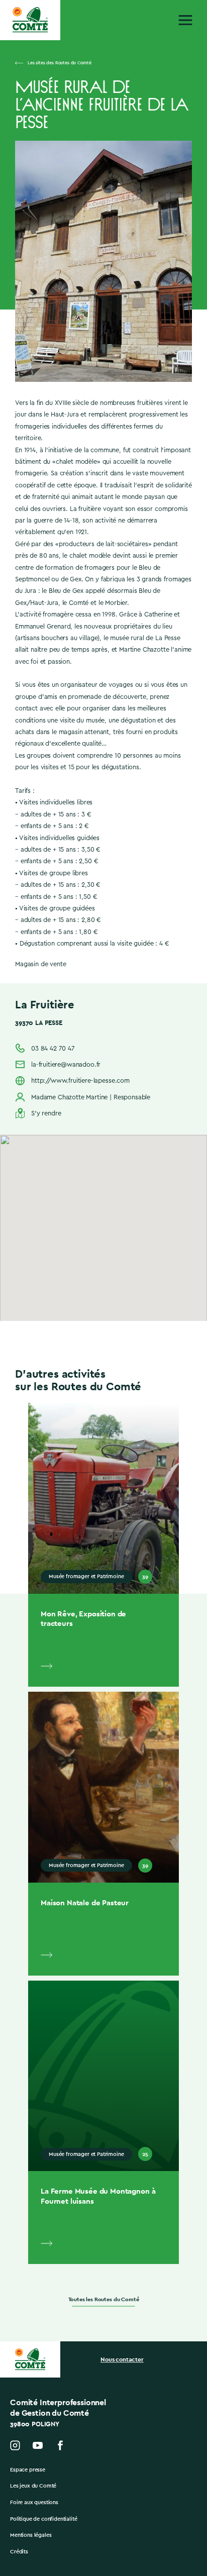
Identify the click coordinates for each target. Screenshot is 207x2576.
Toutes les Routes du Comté (104, 2299)
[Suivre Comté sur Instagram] (15, 2445)
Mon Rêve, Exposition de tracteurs (83, 1619)
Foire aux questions (34, 2502)
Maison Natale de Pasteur (85, 1902)
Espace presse (28, 2470)
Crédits (19, 2552)
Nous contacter (122, 2359)
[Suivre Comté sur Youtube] (38, 2445)
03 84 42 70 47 (53, 1048)
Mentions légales (31, 2535)
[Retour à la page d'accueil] (30, 20)
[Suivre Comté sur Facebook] (60, 2445)
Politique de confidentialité (44, 2519)
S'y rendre (46, 1113)
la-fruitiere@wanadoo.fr (66, 1064)
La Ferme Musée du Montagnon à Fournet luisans (98, 2196)
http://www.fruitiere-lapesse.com (80, 1080)
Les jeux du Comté (33, 2486)
